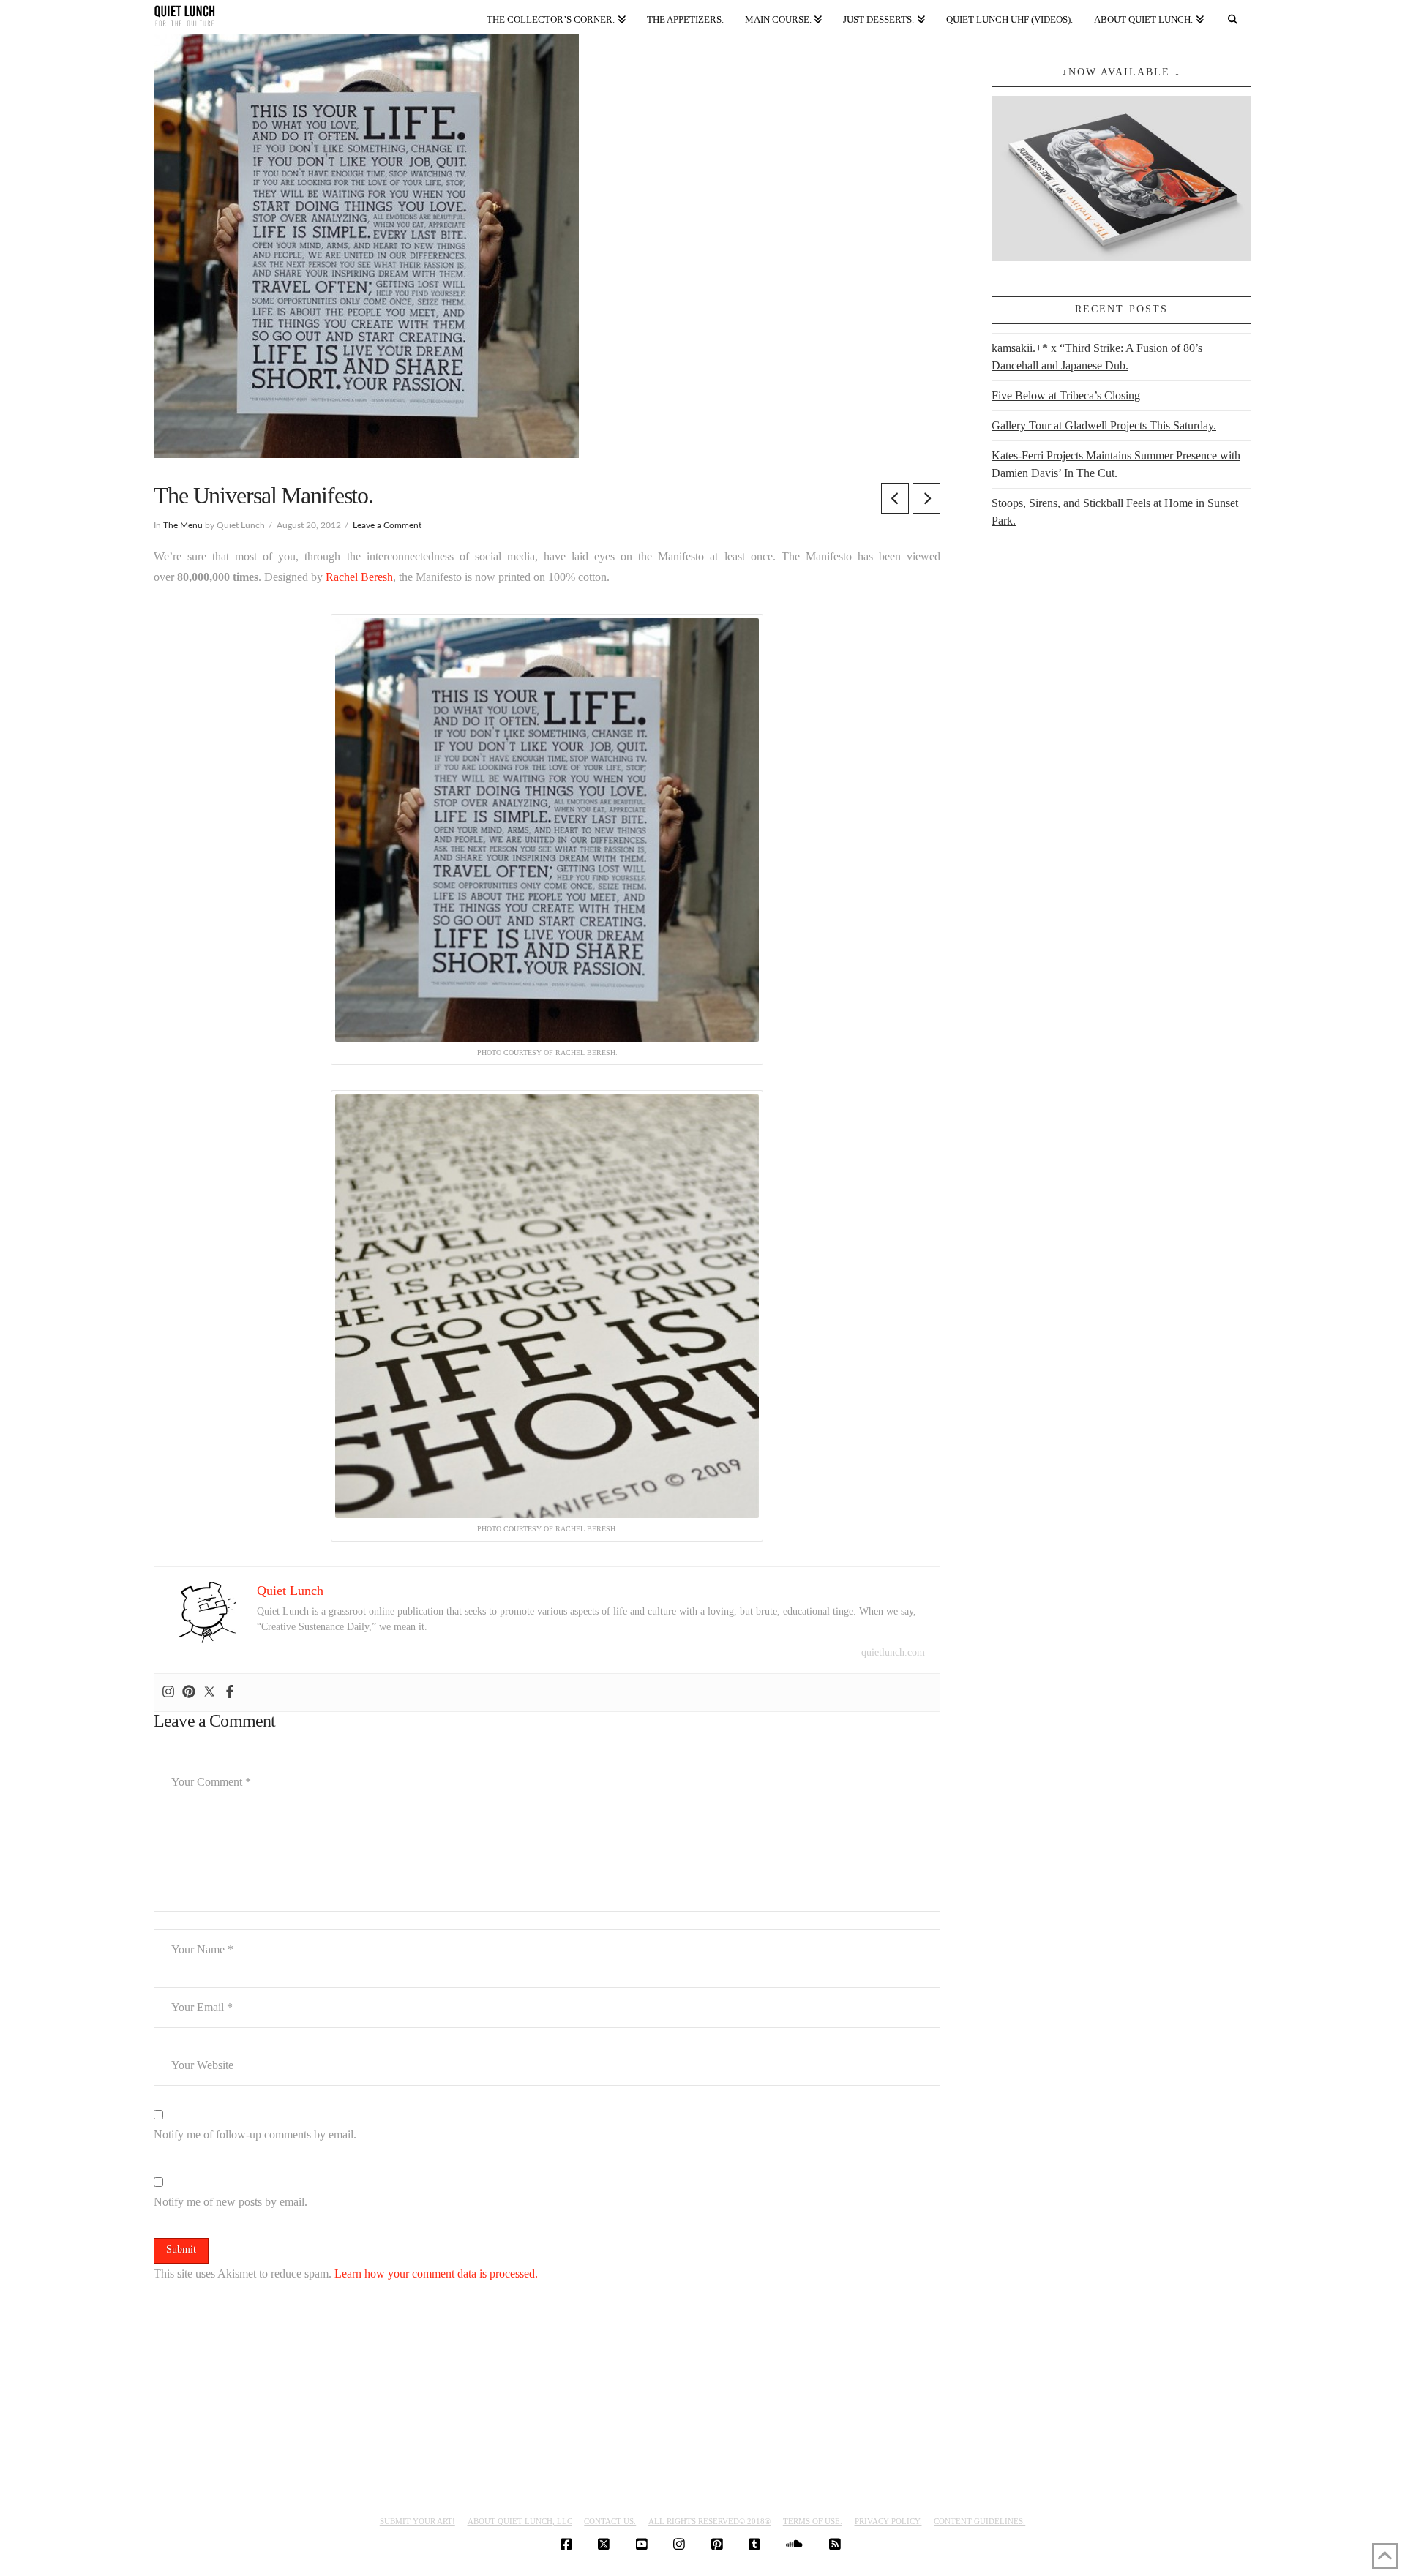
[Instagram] (168, 1693)
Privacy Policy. (888, 2521)
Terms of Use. (813, 2521)
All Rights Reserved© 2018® (709, 2521)
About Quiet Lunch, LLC (520, 2521)
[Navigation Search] (1233, 16)
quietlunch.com (893, 1652)
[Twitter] (209, 1693)
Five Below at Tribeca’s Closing (1066, 395)
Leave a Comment (387, 525)
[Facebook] (230, 1693)
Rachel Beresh (359, 577)
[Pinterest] (189, 1693)
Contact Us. (610, 2521)
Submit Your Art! (417, 2521)
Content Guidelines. (979, 2521)
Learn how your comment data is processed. (436, 2273)
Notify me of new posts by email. (231, 2202)
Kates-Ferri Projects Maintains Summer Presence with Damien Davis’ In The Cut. (1116, 464)
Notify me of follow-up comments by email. (255, 2134)
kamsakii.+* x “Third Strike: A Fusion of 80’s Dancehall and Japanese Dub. (1097, 357)
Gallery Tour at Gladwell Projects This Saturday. (1104, 425)
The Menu (183, 525)
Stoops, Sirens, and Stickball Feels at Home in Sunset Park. (1115, 512)
